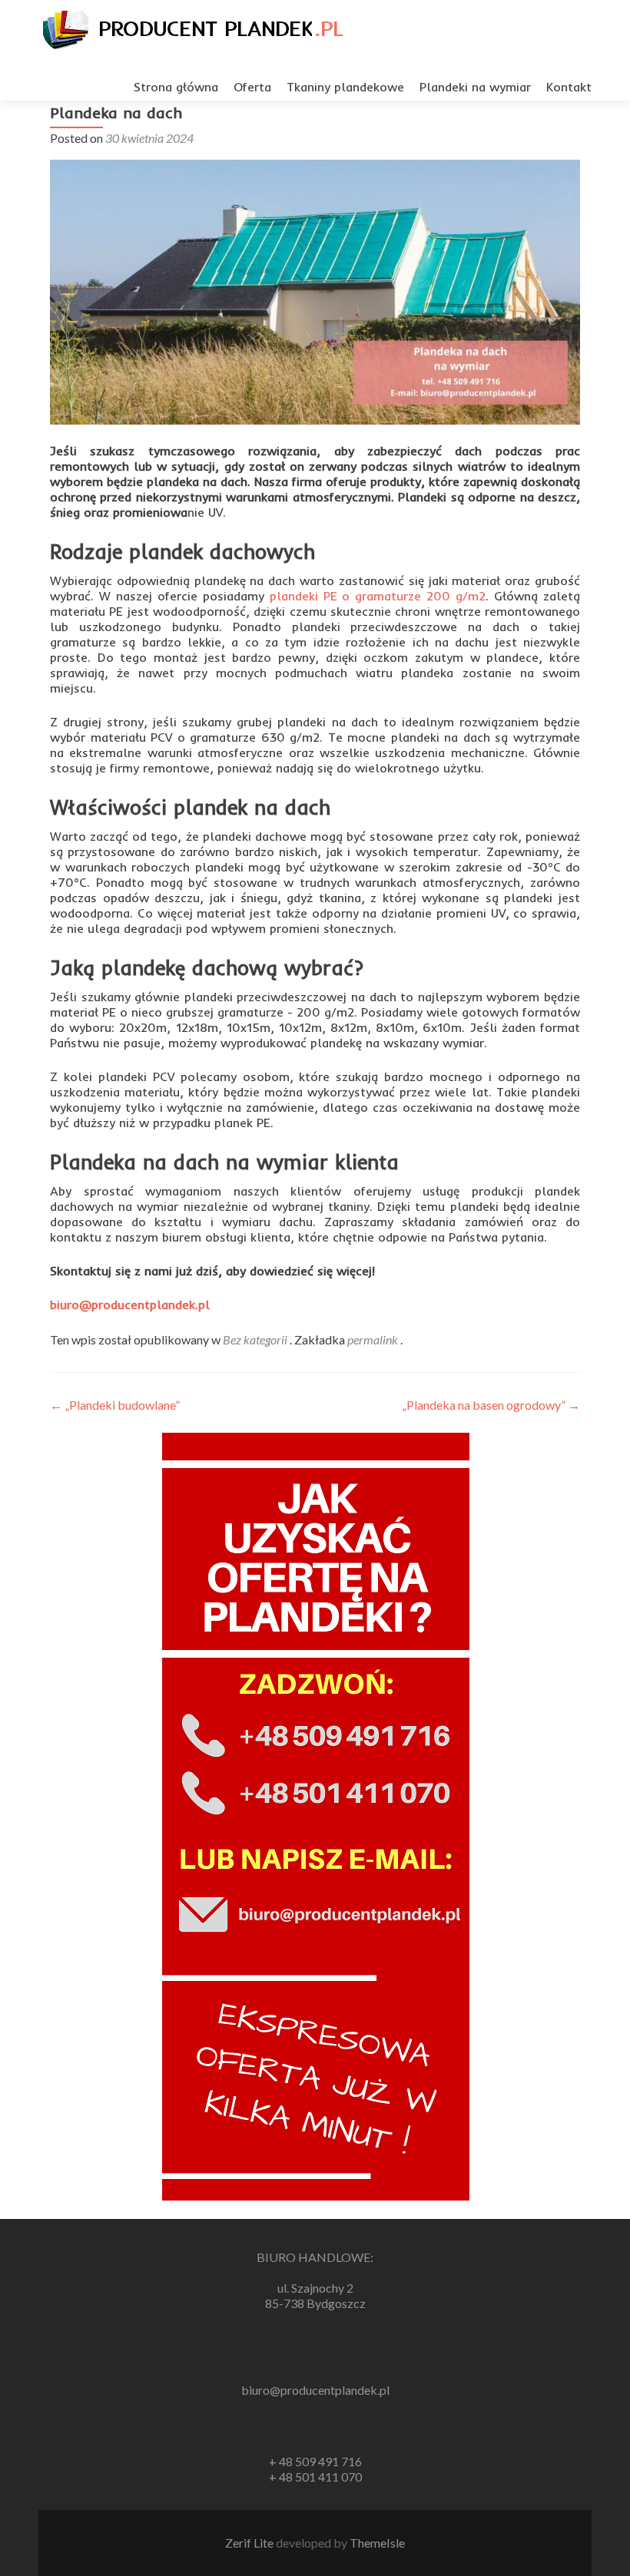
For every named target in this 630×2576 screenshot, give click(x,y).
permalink (374, 1339)
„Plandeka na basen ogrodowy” (491, 1405)
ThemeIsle (377, 2543)
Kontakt (569, 87)
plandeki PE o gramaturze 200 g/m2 (378, 596)
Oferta (252, 87)
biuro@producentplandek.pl (130, 1305)
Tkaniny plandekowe (345, 87)
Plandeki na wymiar (475, 87)
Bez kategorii (255, 1339)
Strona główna (176, 87)
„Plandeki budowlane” (115, 1405)
